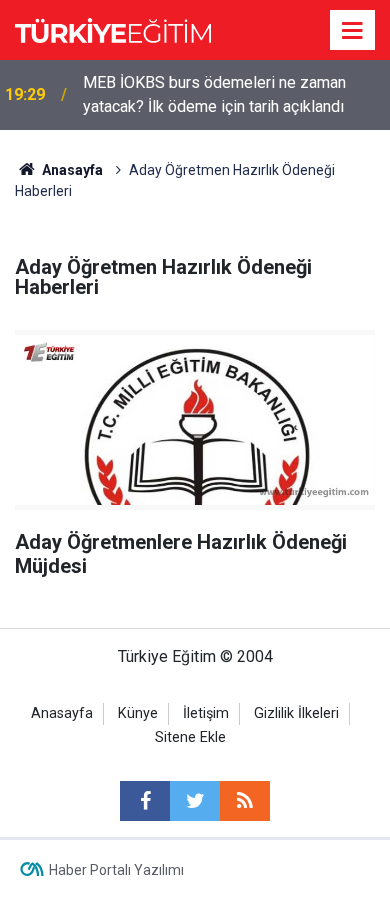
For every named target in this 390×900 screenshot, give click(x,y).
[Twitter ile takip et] (195, 801)
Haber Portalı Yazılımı (116, 870)
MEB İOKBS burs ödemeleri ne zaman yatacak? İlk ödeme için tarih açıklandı (214, 94)
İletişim (206, 713)
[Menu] (353, 31)
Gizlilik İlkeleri (296, 713)
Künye (138, 713)
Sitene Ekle (190, 737)
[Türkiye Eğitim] (113, 28)
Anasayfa (62, 713)
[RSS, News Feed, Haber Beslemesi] (245, 801)
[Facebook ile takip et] (145, 801)
